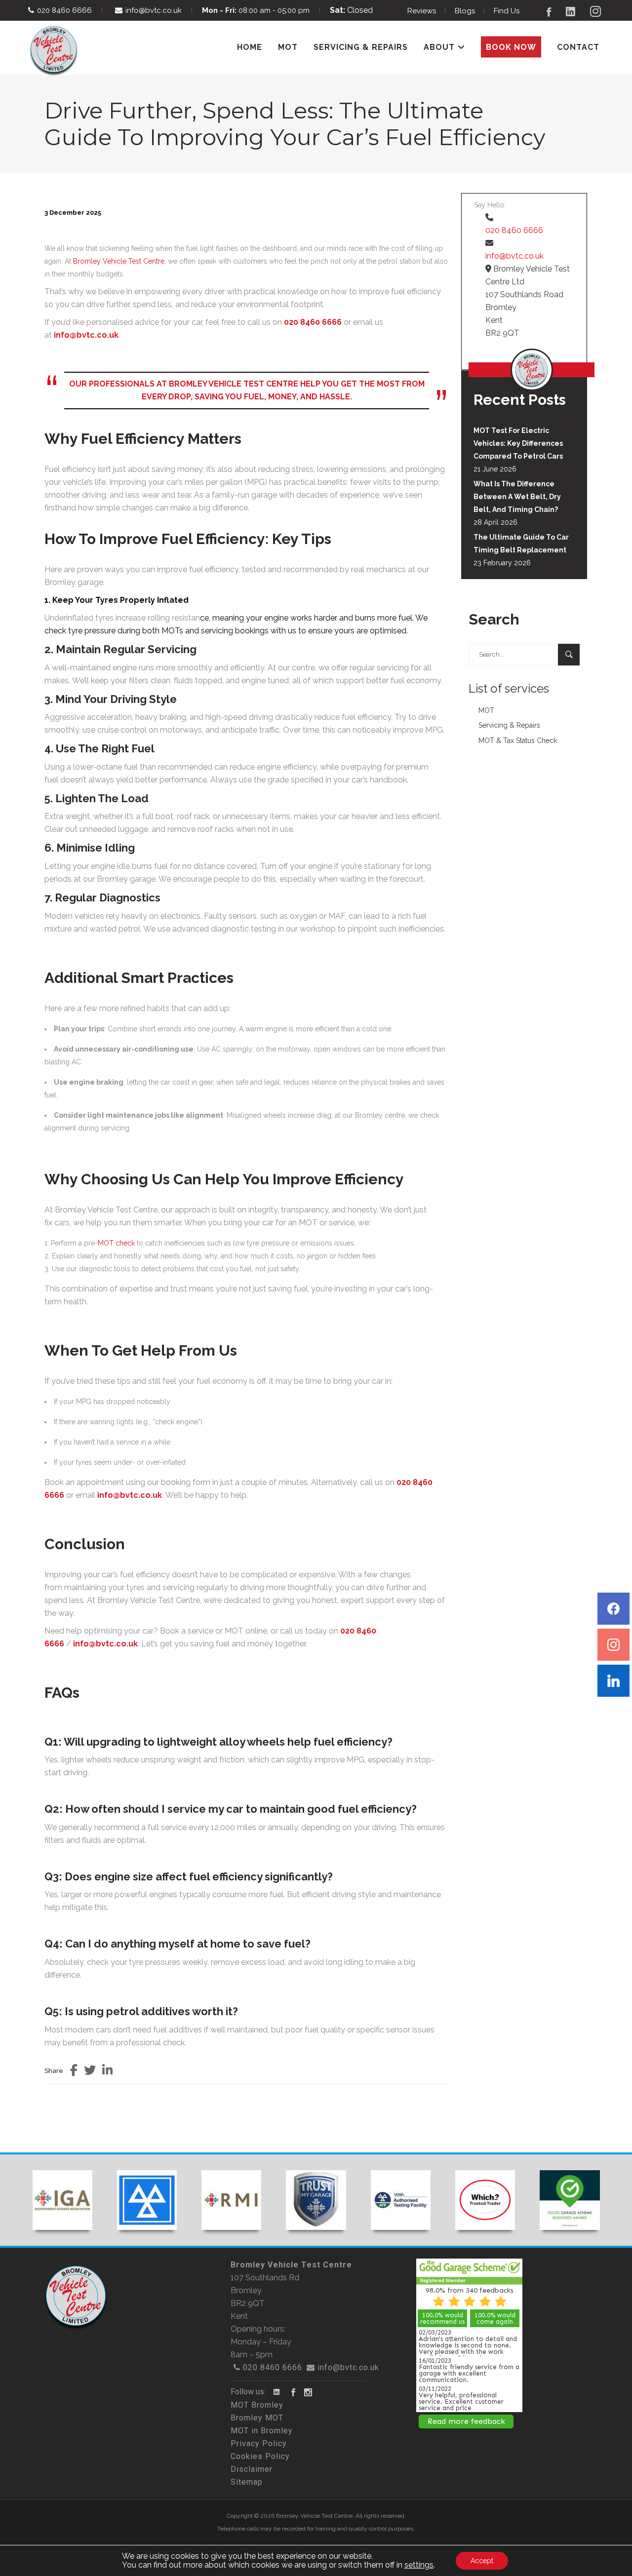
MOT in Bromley (262, 2431)
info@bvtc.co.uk (154, 10)
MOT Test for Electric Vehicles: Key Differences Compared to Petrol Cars (518, 443)
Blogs (465, 11)
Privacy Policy (259, 2443)
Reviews (422, 11)
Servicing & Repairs (509, 725)
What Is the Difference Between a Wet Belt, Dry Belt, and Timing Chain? (517, 497)
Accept (482, 2561)
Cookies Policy (260, 2456)
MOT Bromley (257, 2405)
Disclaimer (252, 2469)
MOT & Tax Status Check (518, 741)
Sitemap (247, 2482)
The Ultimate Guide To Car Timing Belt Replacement (521, 544)
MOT (486, 710)
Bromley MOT (257, 2418)
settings (419, 2565)
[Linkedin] (613, 1681)
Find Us (507, 11)
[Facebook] (613, 1609)
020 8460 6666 (64, 10)
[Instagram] (613, 1645)
